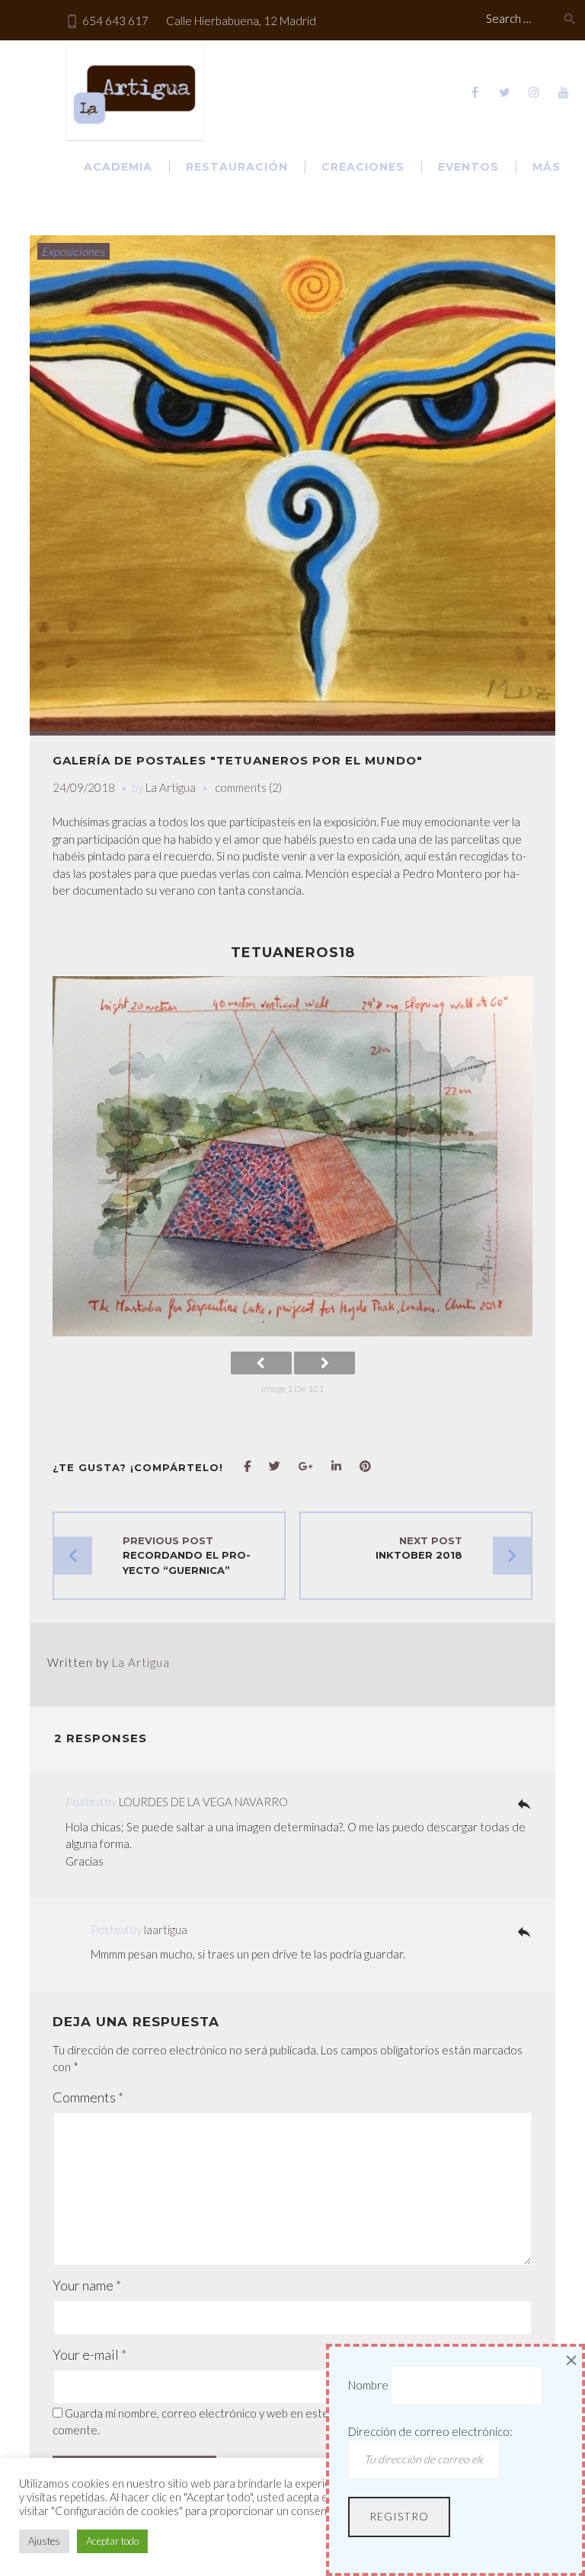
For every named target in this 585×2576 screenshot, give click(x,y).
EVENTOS (468, 167)
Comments (88, 2097)
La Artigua (171, 787)
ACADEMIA (118, 167)
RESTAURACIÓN (237, 167)
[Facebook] (475, 92)
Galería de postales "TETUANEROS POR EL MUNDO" (238, 760)
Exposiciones (73, 251)
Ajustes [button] (44, 2541)
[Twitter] (504, 92)
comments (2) (248, 787)
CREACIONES (363, 167)
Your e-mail (90, 2354)
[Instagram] (534, 92)
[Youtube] (564, 92)
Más (547, 167)
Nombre (368, 2385)
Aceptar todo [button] (112, 2541)
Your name (87, 2285)
